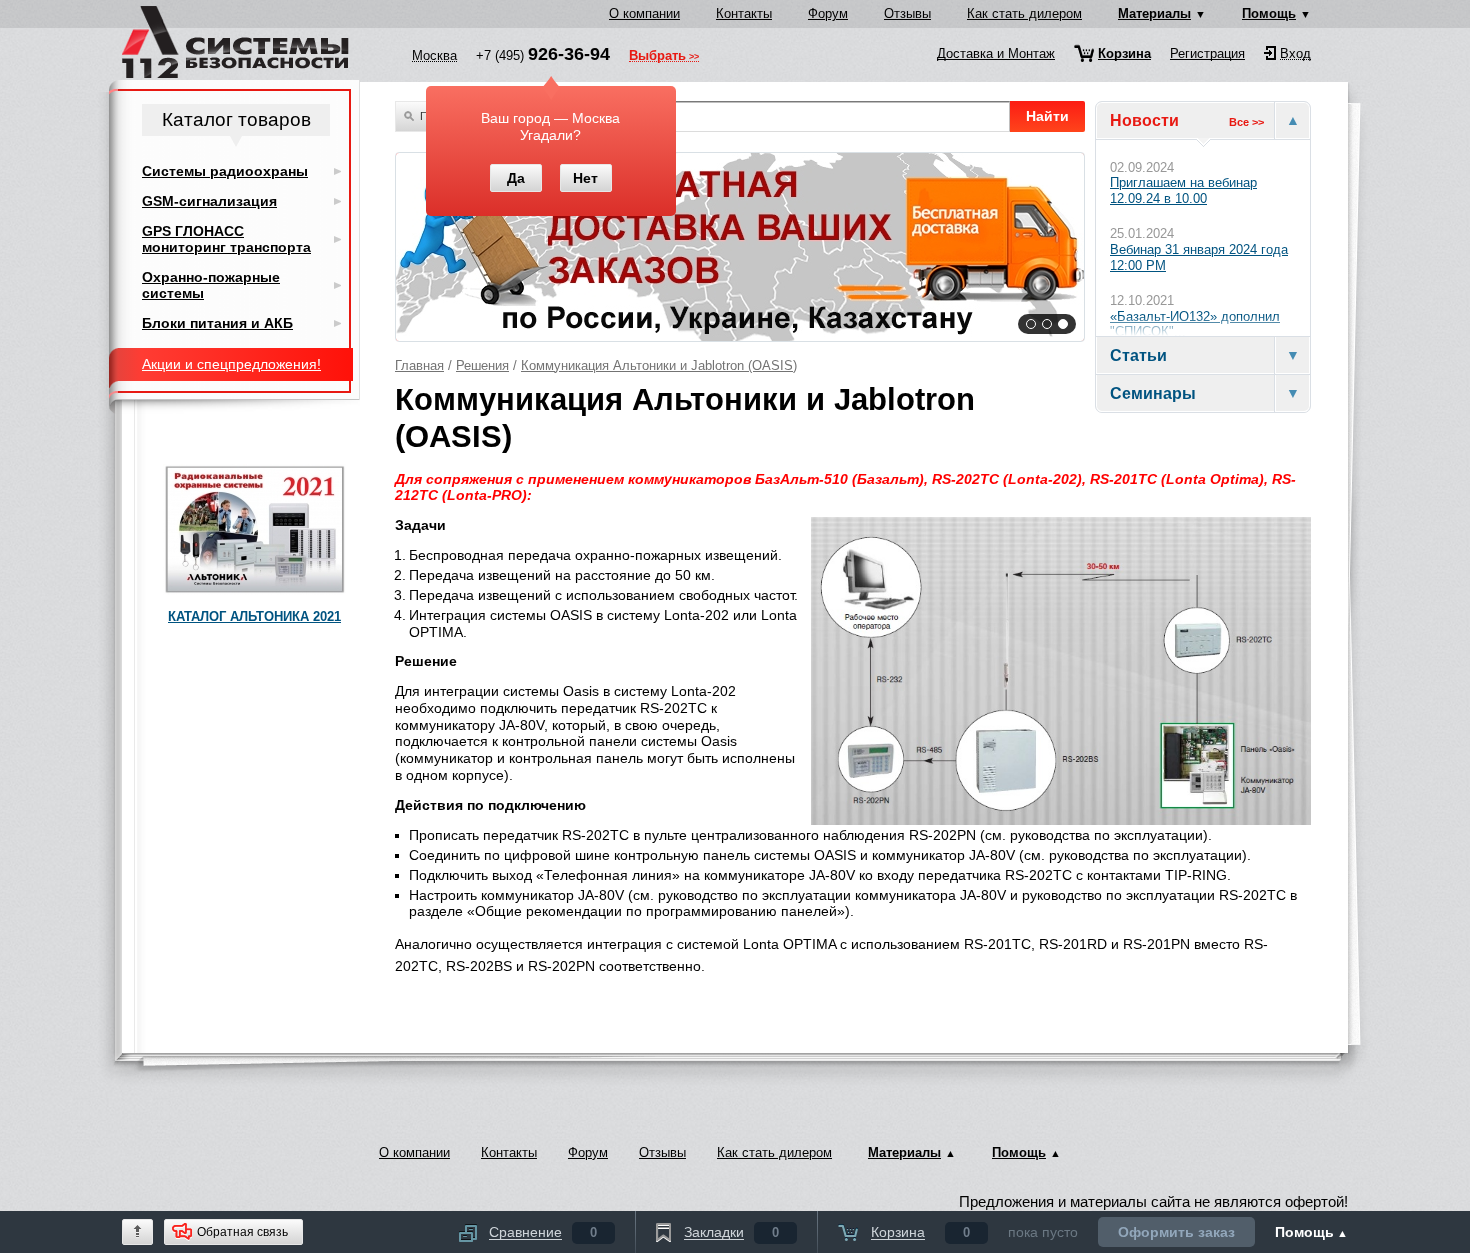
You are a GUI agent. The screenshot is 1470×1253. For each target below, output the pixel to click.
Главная (419, 365)
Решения (482, 365)
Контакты (744, 13)
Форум (828, 13)
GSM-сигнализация (209, 201)
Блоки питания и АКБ (217, 323)
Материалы (1154, 13)
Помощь (1269, 13)
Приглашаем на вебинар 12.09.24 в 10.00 (1183, 190)
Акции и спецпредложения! (231, 364)
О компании (644, 13)
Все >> (1246, 122)
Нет (585, 178)
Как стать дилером (1024, 13)
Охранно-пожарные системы (211, 285)
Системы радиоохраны (225, 171)
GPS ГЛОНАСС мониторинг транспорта (226, 239)
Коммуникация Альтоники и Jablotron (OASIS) (659, 365)
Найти (1047, 116)
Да (516, 178)
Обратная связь (242, 1232)
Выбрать (657, 57)
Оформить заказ (1176, 1232)
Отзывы (907, 13)
